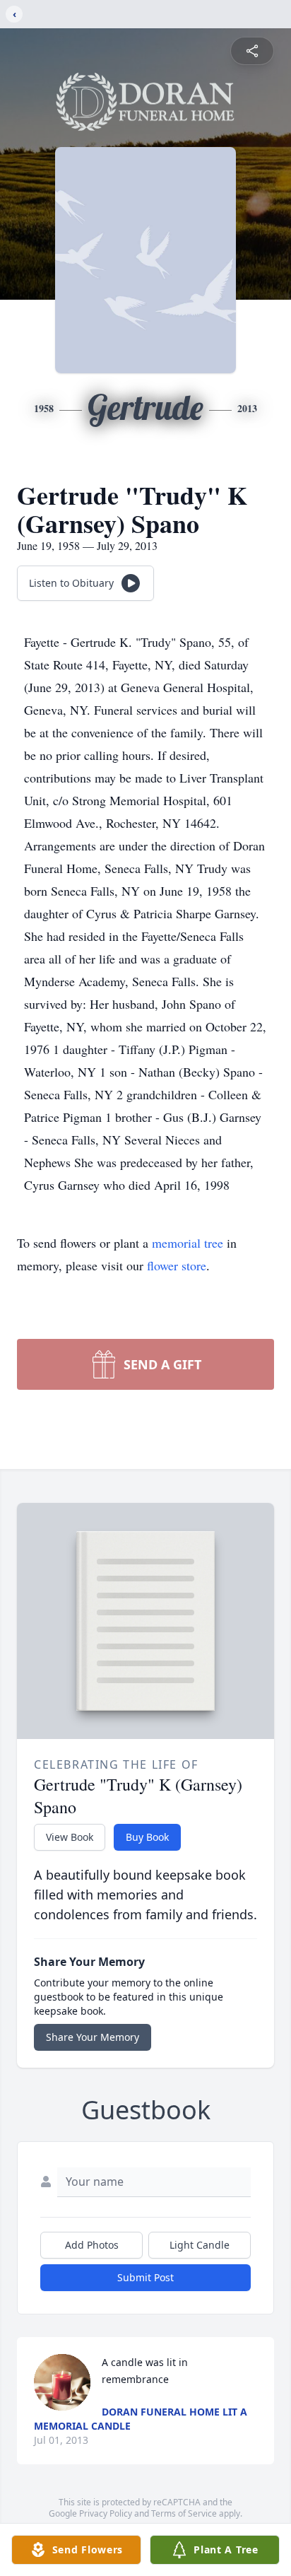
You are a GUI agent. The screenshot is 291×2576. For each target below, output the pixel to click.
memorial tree (188, 1243)
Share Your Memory (93, 2037)
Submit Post (145, 2277)
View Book (70, 1837)
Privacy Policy (106, 2513)
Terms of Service (184, 2513)
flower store (177, 1265)
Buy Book (147, 1837)
